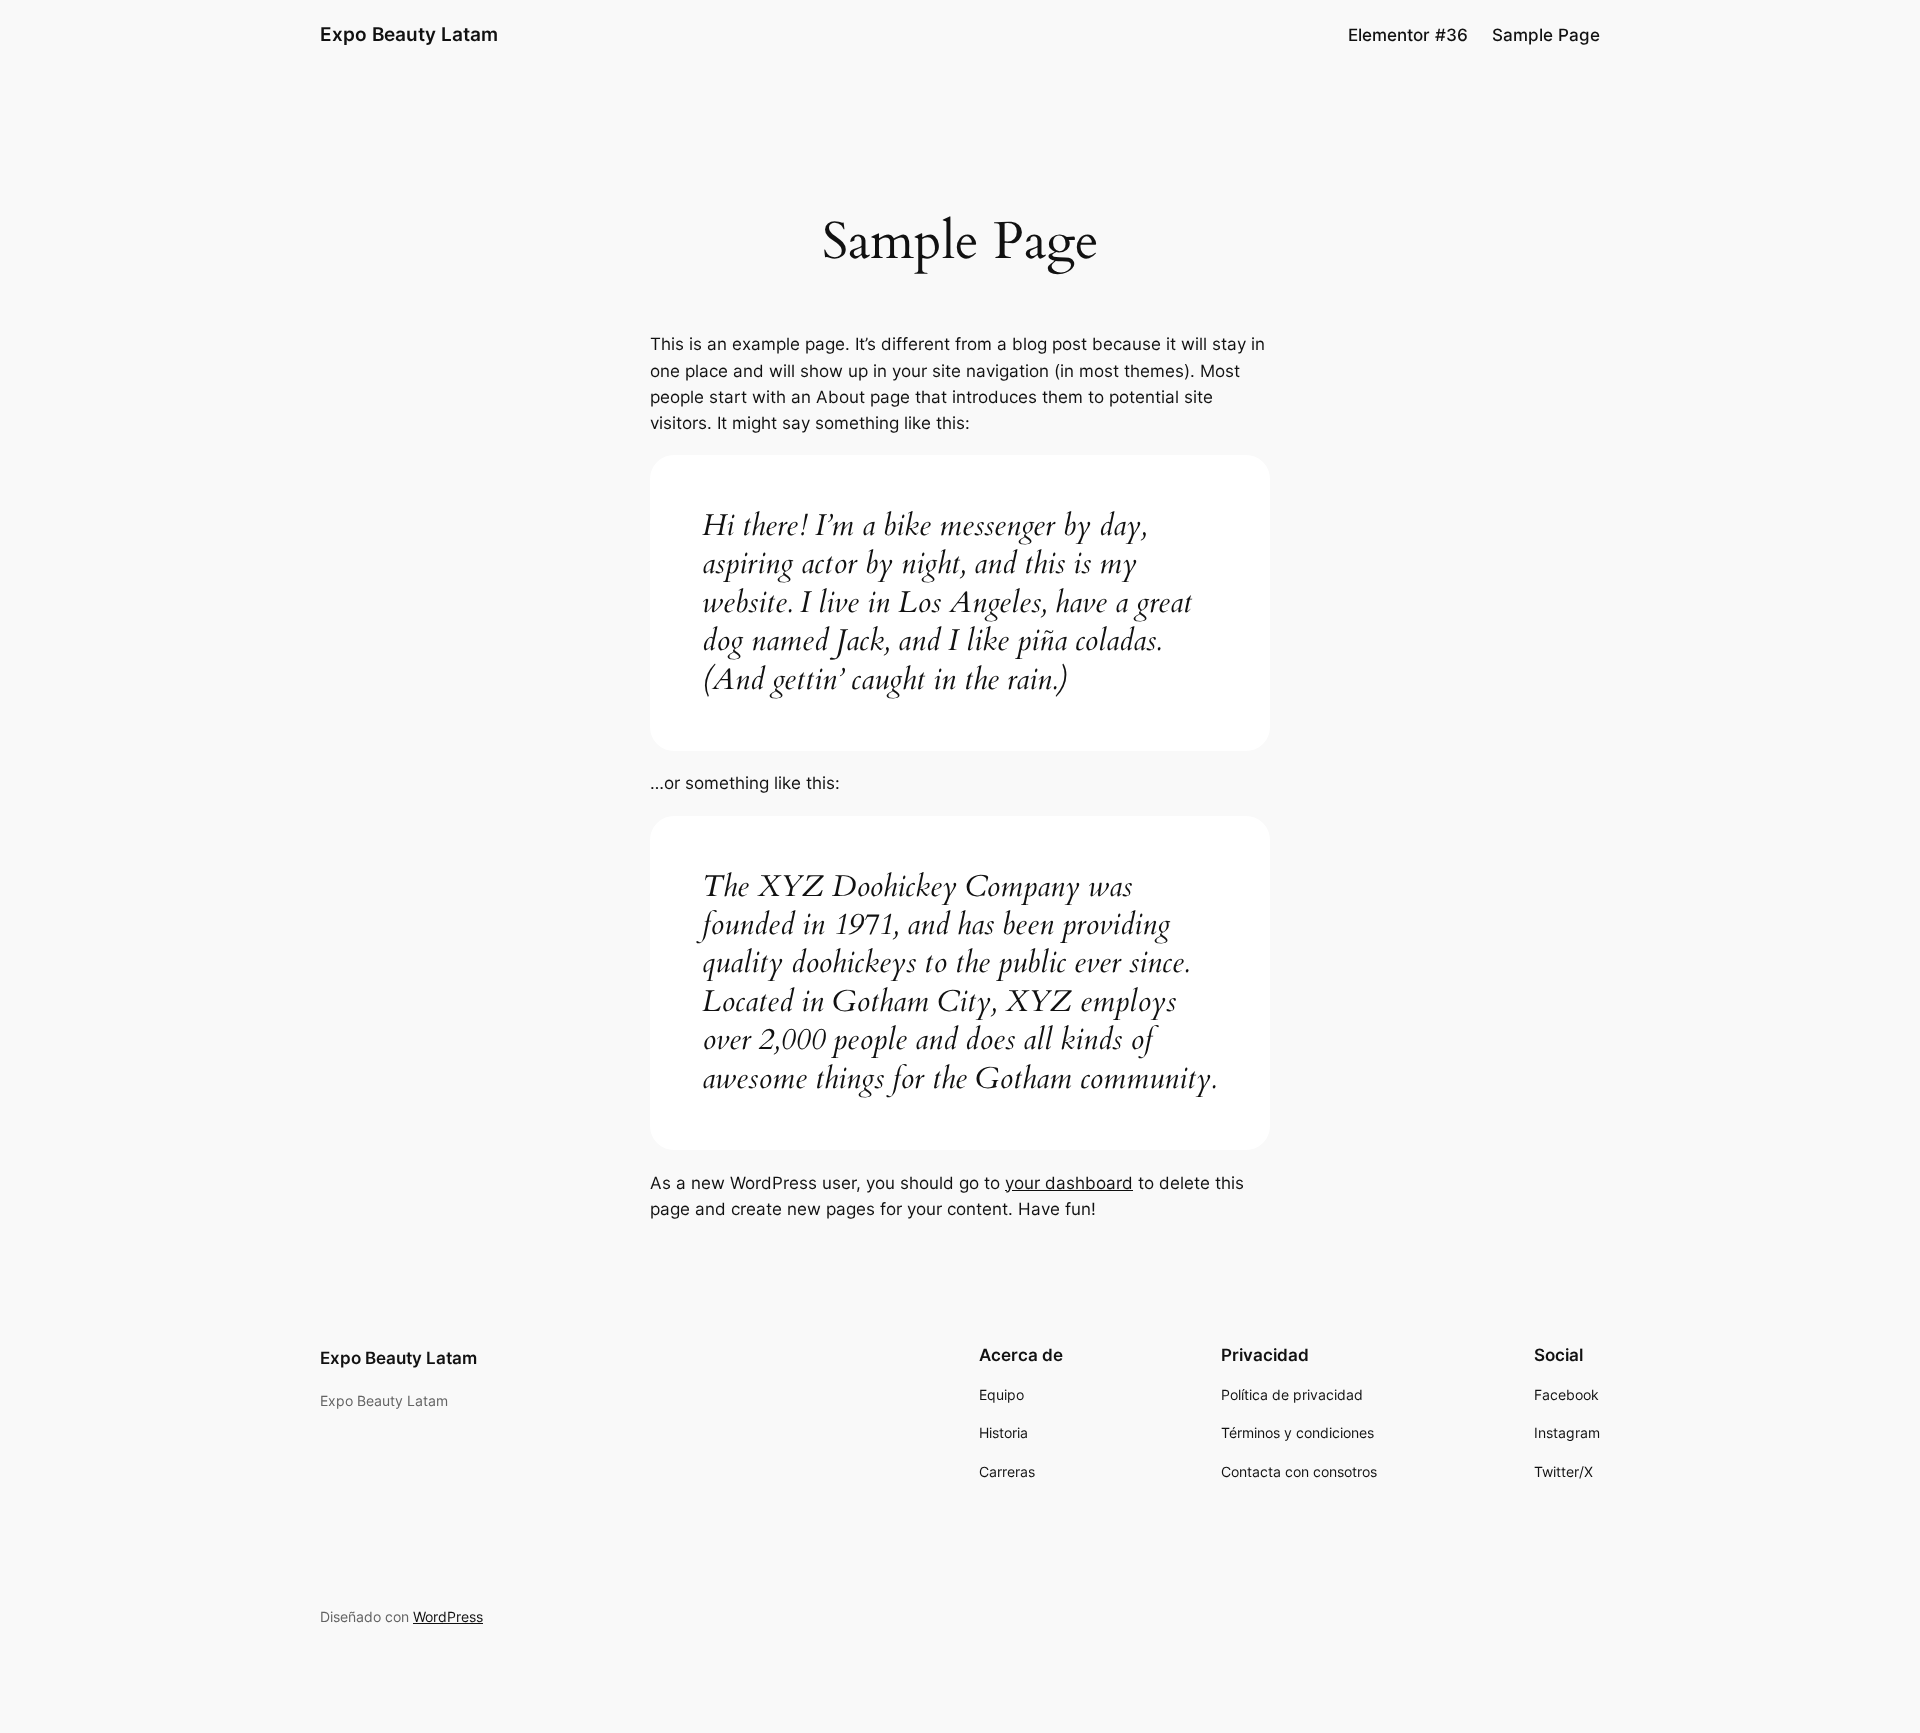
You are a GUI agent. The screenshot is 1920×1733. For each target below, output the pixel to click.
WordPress (448, 1616)
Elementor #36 (1408, 35)
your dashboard (1069, 1183)
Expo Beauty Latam (409, 34)
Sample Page (1546, 35)
